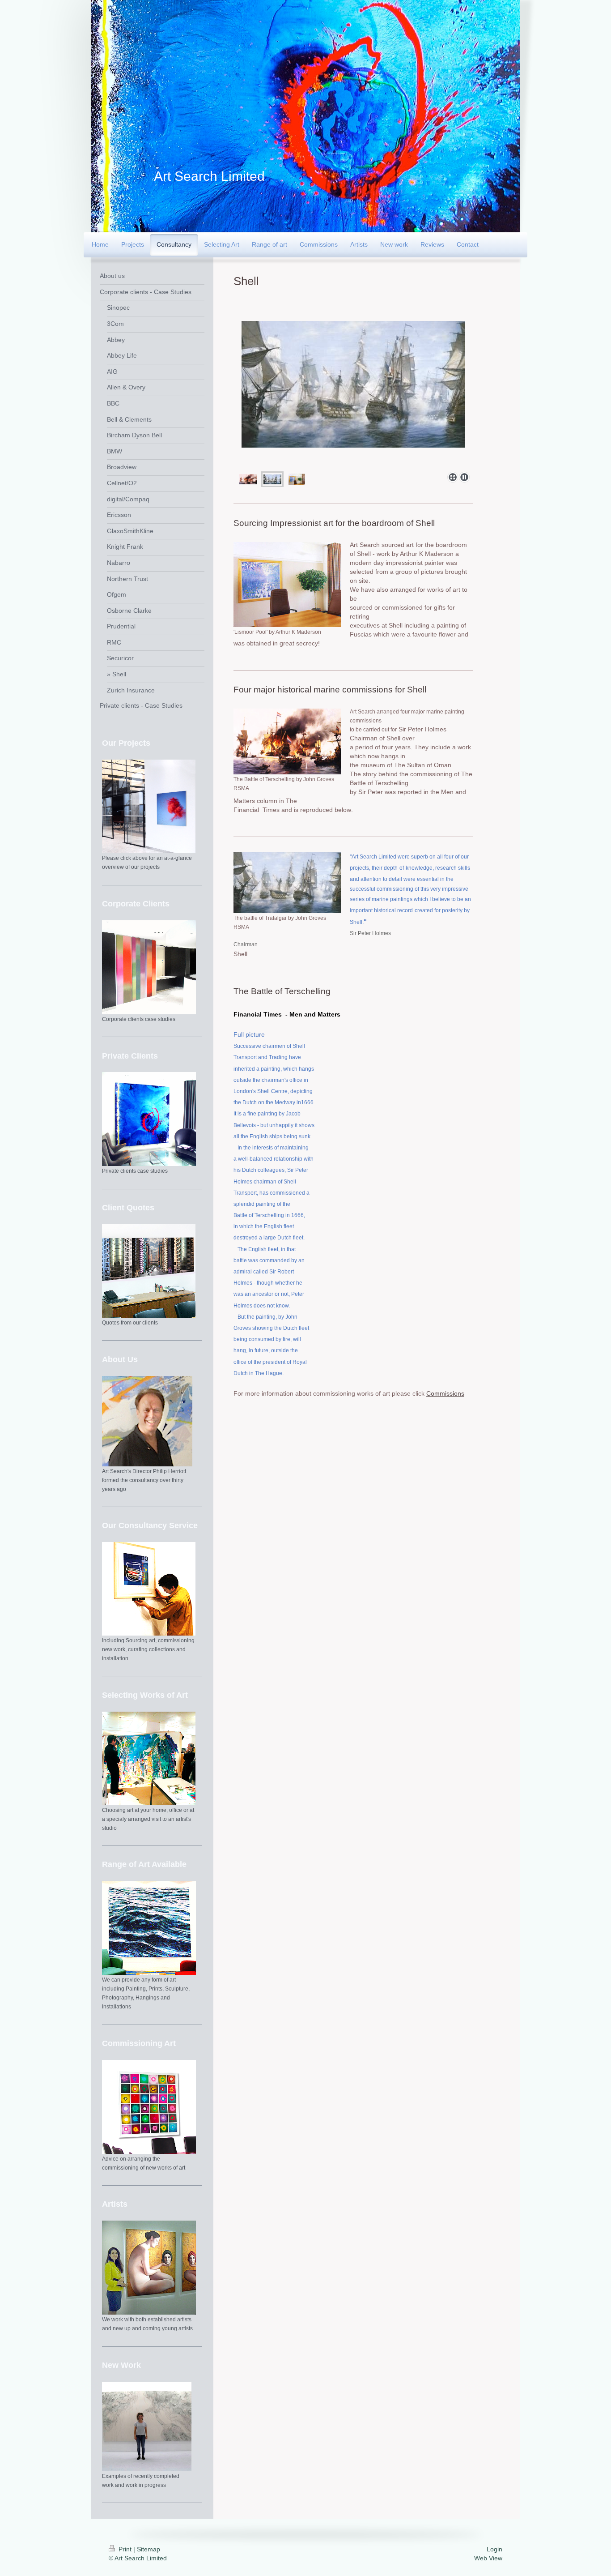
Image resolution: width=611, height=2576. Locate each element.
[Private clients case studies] (149, 1119)
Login (494, 2549)
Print (125, 2549)
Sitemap (149, 2549)
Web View (488, 2558)
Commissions (445, 1393)
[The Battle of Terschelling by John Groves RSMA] (287, 741)
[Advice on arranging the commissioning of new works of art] (149, 2107)
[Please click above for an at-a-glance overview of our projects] (149, 806)
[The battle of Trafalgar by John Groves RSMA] (287, 883)
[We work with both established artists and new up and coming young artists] (149, 2268)
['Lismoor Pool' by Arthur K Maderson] (287, 585)
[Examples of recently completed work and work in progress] (147, 2426)
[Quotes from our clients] (149, 1271)
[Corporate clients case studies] (149, 967)
